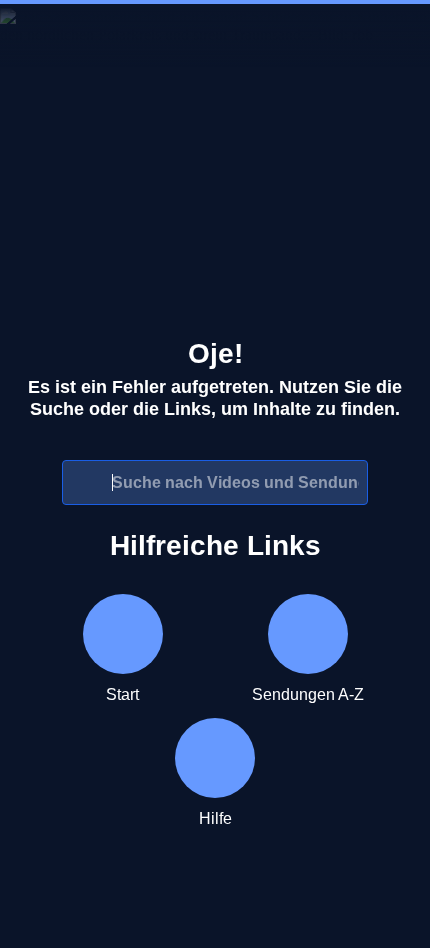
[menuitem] (32, 36)
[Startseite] (215, 36)
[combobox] (215, 482)
